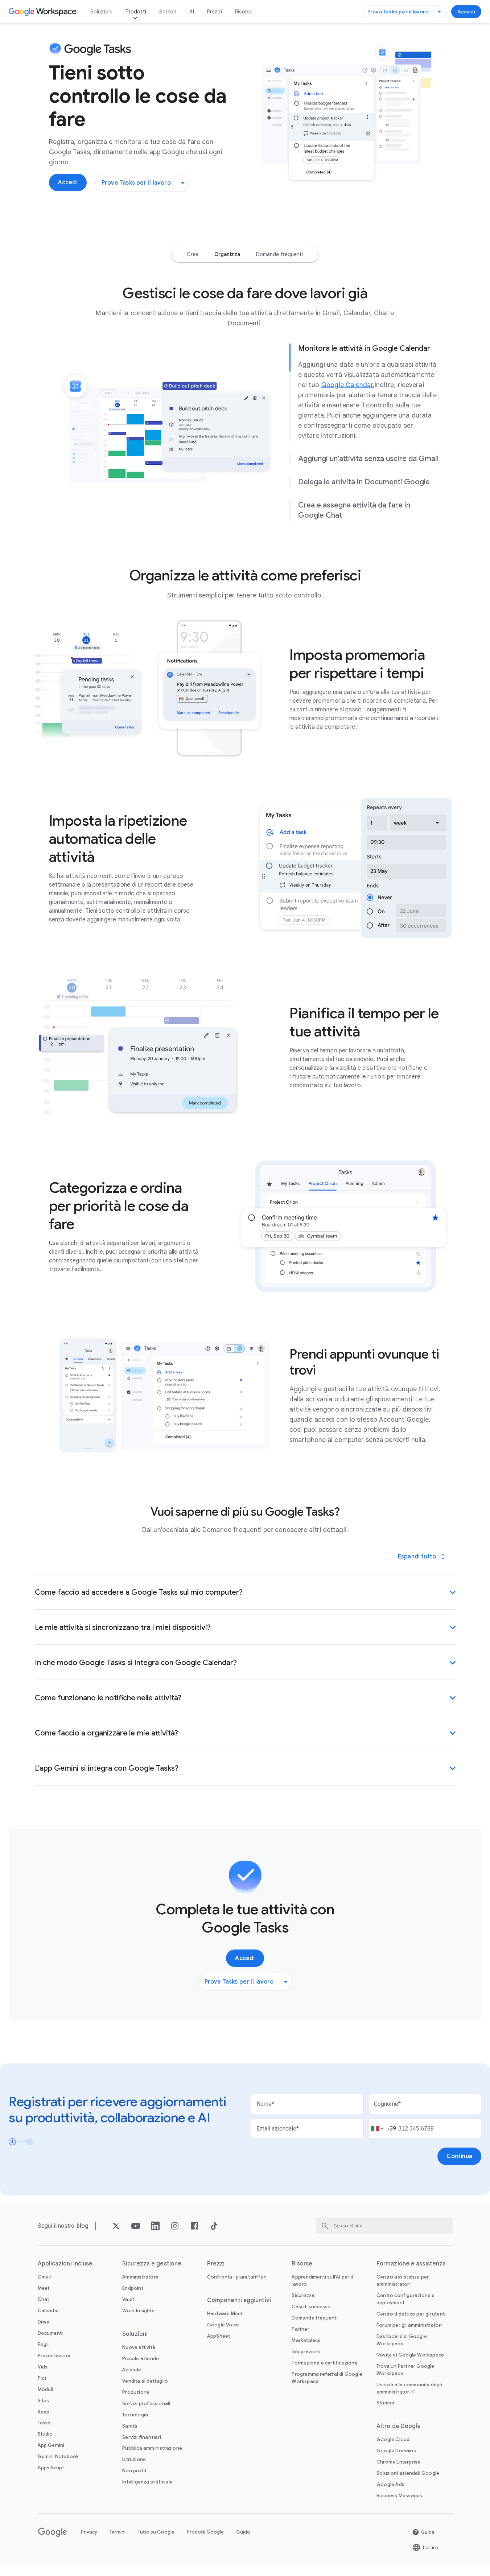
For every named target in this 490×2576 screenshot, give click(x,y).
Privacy (89, 2532)
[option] (192, 254)
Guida (243, 2532)
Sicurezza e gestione (152, 2264)
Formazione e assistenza (411, 2264)
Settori (168, 12)
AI (192, 12)
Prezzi (215, 12)
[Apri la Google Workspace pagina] (43, 12)
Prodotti (136, 12)
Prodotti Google (205, 2532)
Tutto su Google (156, 2532)
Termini (118, 2532)
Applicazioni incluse (65, 2264)
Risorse (244, 12)
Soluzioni (102, 12)
